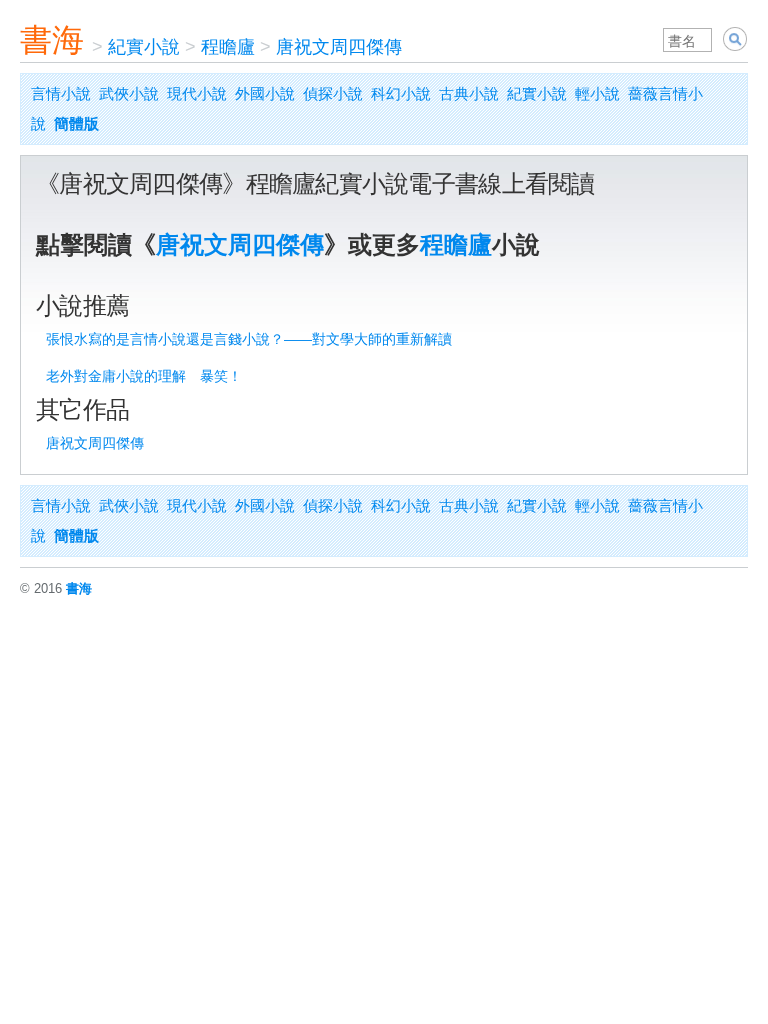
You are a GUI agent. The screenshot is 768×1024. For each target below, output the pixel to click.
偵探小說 (333, 93)
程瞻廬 (228, 47)
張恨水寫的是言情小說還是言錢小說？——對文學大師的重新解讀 (249, 339)
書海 (52, 40)
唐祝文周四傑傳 (339, 47)
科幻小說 (401, 93)
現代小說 (197, 93)
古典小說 (469, 93)
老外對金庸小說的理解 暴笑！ (144, 376)
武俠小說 (129, 93)
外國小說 (265, 93)
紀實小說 (144, 47)
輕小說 (597, 93)
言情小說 (61, 93)
